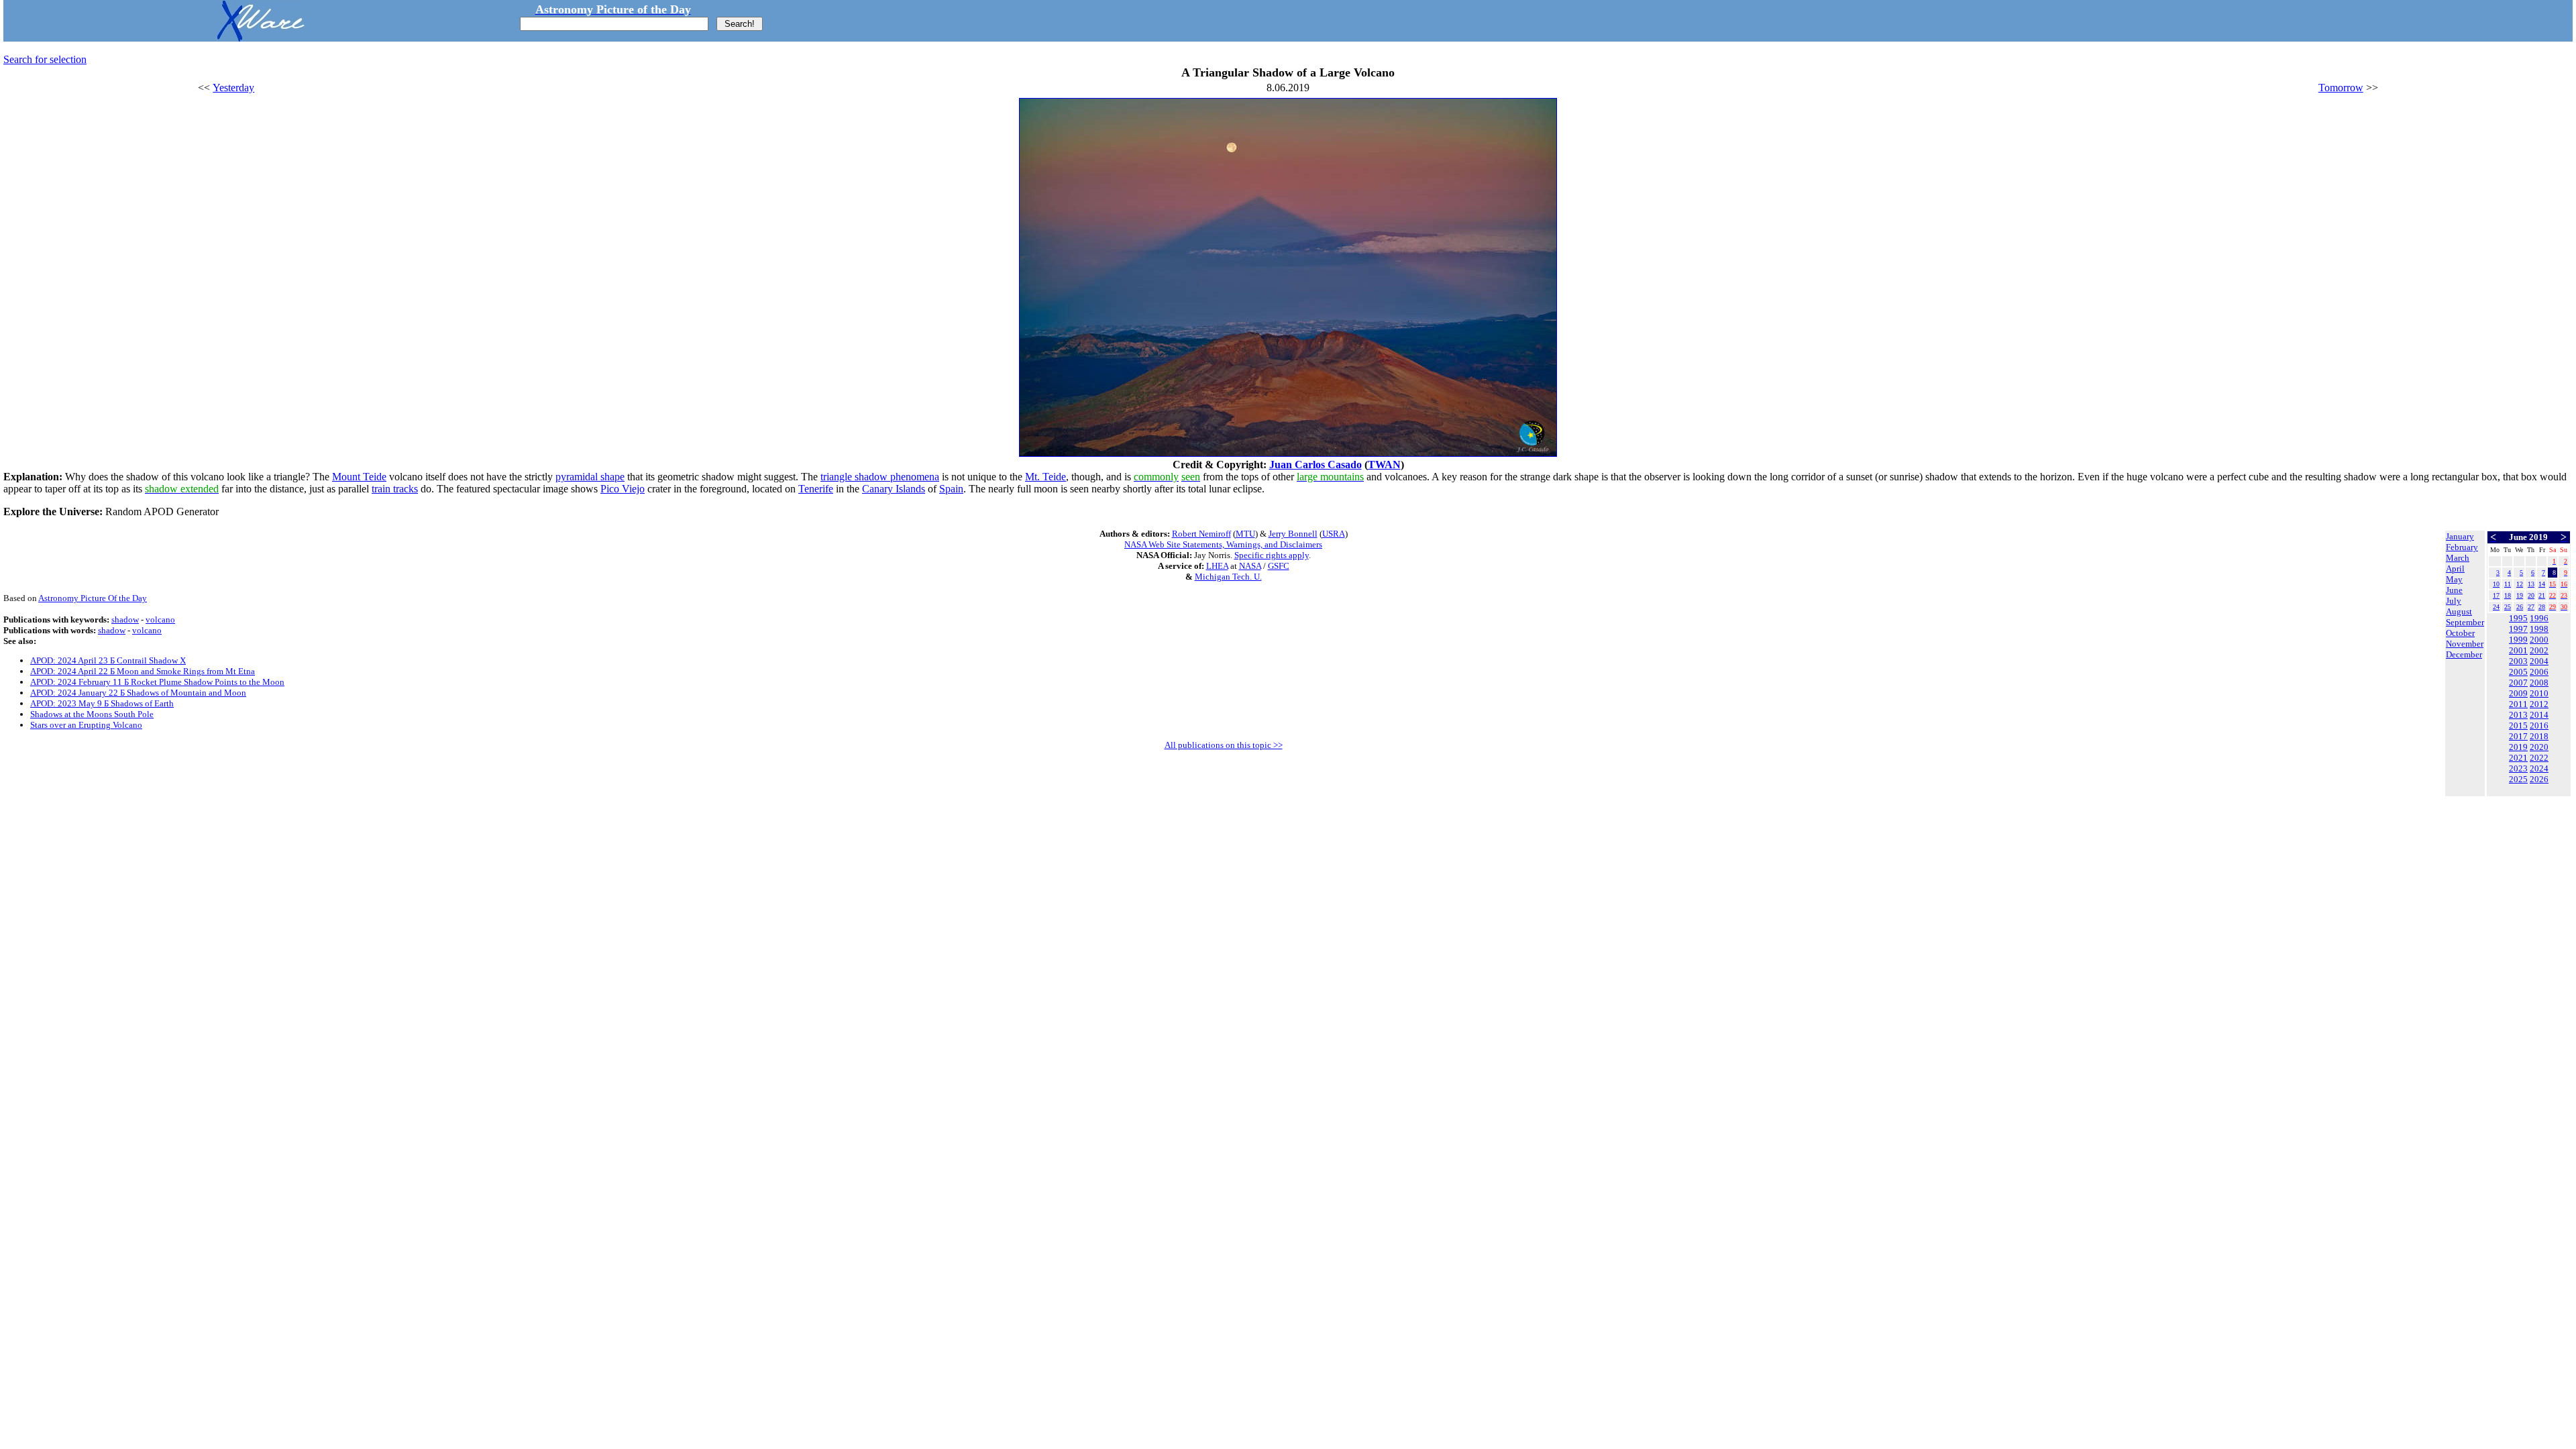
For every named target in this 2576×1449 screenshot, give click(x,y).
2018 (2539, 736)
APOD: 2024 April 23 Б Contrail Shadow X (108, 660)
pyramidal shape (590, 477)
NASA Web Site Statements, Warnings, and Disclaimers (1223, 544)
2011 (2518, 704)
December (2464, 654)
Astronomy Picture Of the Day (93, 598)
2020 (2539, 747)
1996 (2539, 618)
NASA (1250, 566)
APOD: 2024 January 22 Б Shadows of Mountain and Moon (138, 693)
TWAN (1384, 465)
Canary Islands (894, 489)
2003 (2518, 661)
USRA (1334, 534)
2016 (2539, 726)
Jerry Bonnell (1293, 534)
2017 (2518, 736)
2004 (2539, 661)
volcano (160, 620)
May (2454, 579)
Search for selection (45, 59)
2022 (2539, 758)
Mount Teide (359, 477)
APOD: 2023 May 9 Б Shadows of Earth (102, 703)
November (2465, 644)
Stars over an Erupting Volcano (86, 725)
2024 (2539, 768)
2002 (2539, 650)
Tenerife (816, 489)
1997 (2518, 629)
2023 (2518, 768)
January (2460, 536)
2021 (2518, 758)
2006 (2539, 672)
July (2454, 601)
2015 (2518, 726)
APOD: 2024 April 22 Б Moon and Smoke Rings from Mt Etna (143, 671)
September (2465, 622)
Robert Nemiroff (1201, 534)
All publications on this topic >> (1224, 745)
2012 (2539, 704)
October (2460, 633)
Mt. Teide (1045, 477)
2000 (2539, 640)
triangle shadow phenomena (880, 477)
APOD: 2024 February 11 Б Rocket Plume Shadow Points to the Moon (157, 682)
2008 (2539, 683)
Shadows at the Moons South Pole (92, 714)
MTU (1245, 534)
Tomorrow (2341, 88)
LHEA (1217, 566)
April (2455, 569)
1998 (2539, 629)
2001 (2518, 650)
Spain (951, 489)
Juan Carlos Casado (1316, 465)
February (2462, 547)
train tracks (395, 489)
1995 (2518, 618)
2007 (2518, 683)
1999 (2518, 640)
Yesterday (233, 88)
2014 (2539, 715)
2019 (2518, 747)
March (2458, 558)
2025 (2518, 779)
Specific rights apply (1272, 555)
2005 (2518, 672)
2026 (2539, 779)
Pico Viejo (623, 489)
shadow (125, 620)
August (2459, 611)
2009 (2518, 693)
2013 (2518, 715)
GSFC (1279, 566)
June (2454, 590)
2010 (2539, 693)
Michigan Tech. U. (1228, 577)
